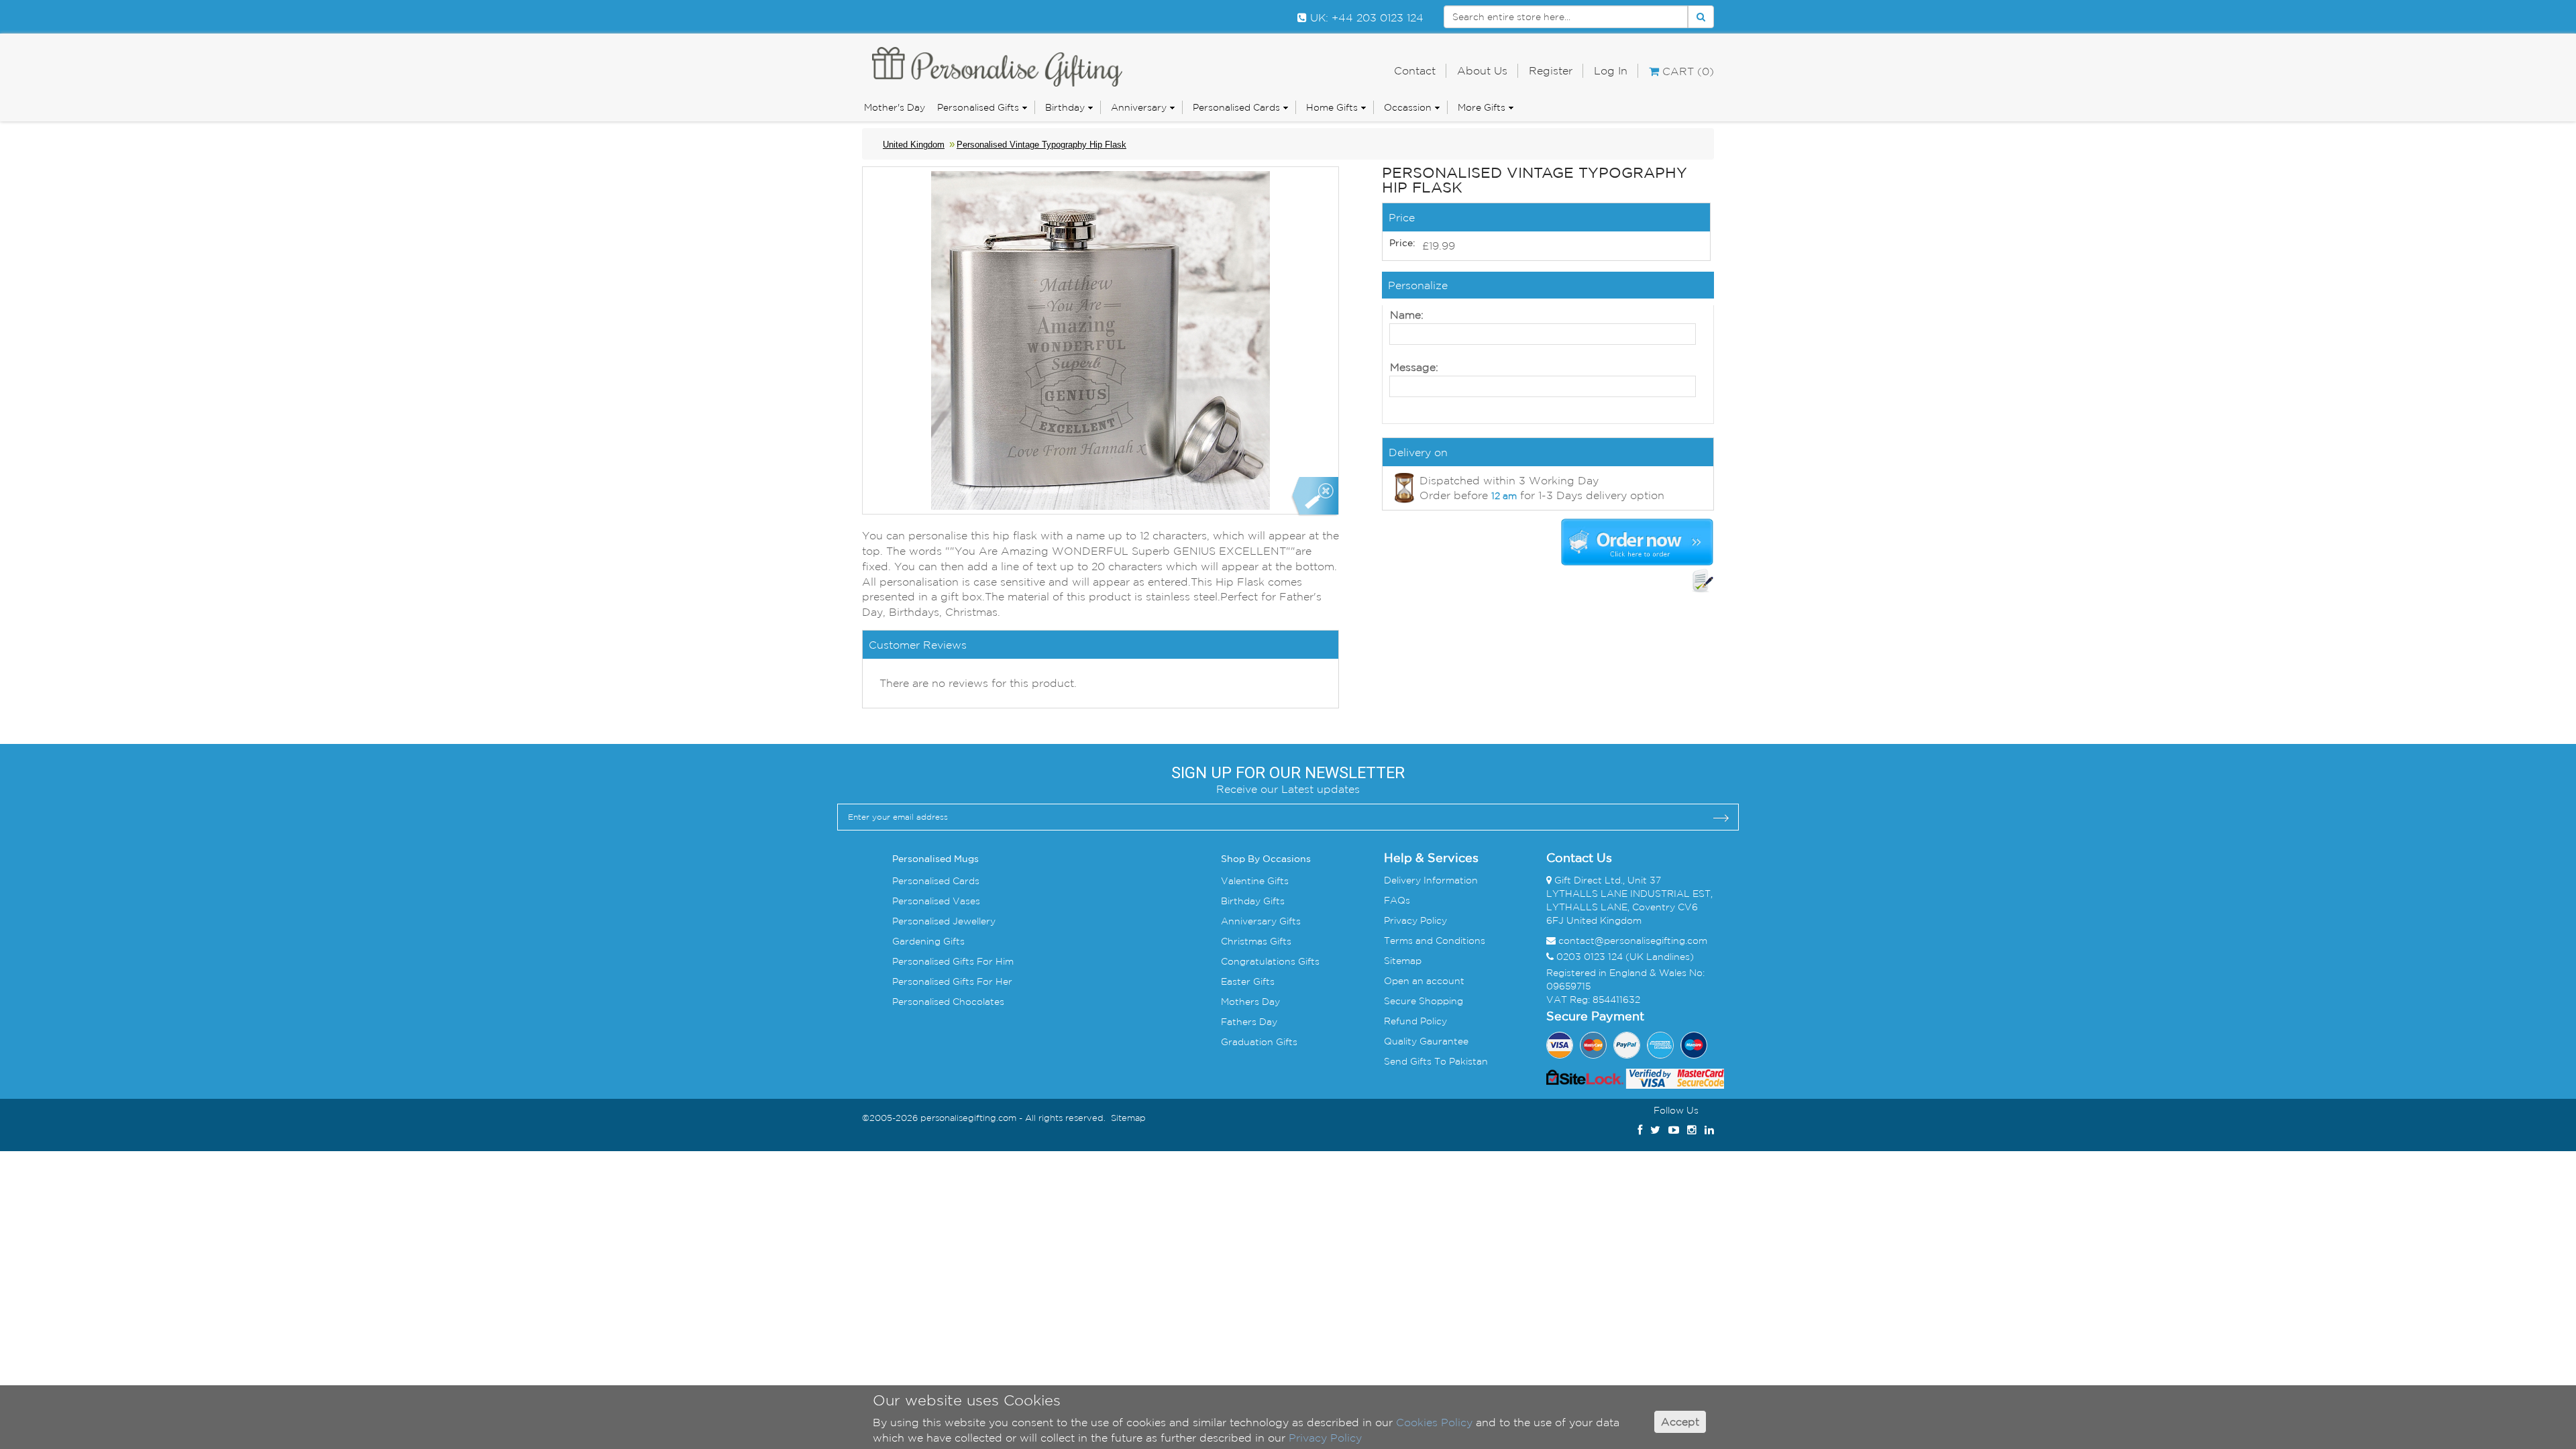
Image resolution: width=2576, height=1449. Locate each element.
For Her (993, 981)
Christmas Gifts (1256, 941)
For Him (994, 961)
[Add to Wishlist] (1703, 581)
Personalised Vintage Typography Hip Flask (1041, 145)
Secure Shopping (1424, 1001)
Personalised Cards (1236, 107)
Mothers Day (1250, 1002)
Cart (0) (1686, 71)
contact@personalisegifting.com (1633, 941)
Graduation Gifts (1259, 1042)
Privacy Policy (1415, 920)
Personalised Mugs (935, 859)
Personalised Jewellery (944, 921)
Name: (1407, 315)
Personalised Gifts (978, 107)
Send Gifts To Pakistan (1436, 1061)
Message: (1414, 367)
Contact (1415, 70)
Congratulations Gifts (1270, 961)
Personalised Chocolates (948, 1002)
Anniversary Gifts (1261, 921)
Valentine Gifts (1255, 881)
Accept (1680, 1422)
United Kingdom (914, 145)
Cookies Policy (1434, 1422)
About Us (1482, 70)
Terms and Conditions (1435, 941)
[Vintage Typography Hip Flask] (1314, 497)
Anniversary (1139, 107)
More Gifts (1482, 107)
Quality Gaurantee (1426, 1041)
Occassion (1408, 107)
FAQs (1397, 900)
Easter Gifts (1248, 981)
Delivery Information (1431, 880)
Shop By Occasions (1266, 859)
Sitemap (1403, 961)
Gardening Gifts (928, 941)
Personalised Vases (936, 901)
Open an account (1424, 981)
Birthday (1065, 107)
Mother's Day (895, 107)
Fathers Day (1249, 1022)
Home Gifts (1332, 107)
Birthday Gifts (1253, 901)
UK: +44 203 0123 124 (1365, 17)
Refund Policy (1415, 1021)
